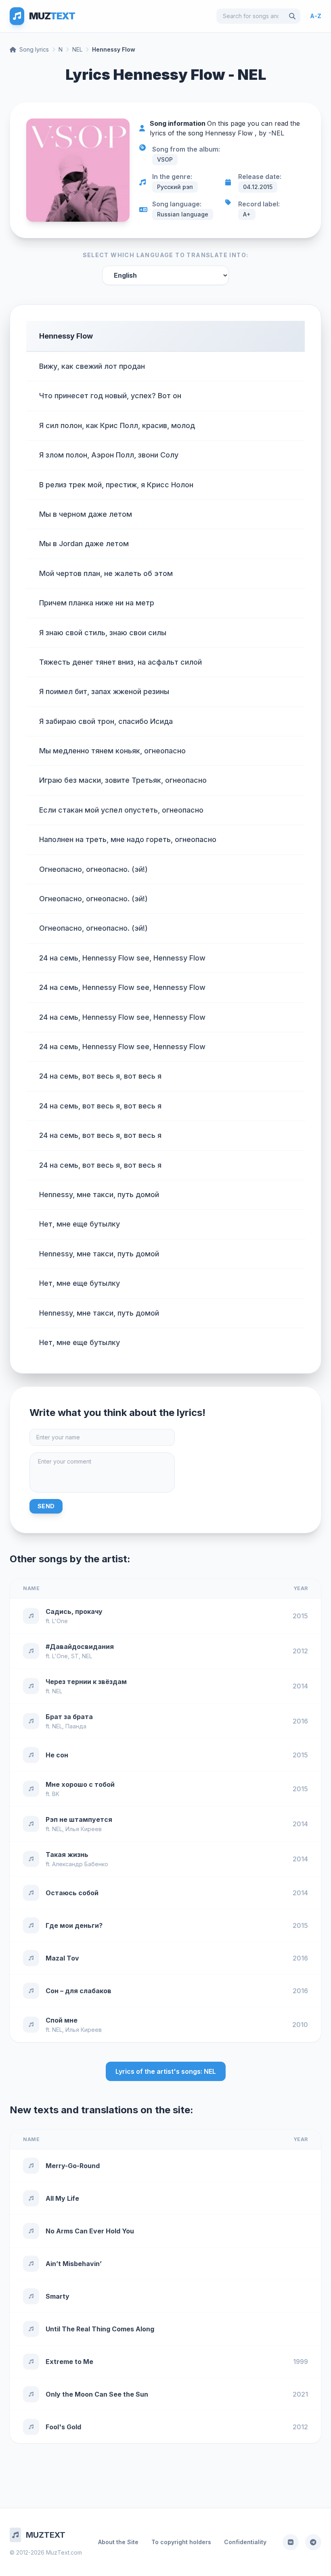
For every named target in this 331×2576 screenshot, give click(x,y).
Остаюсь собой (72, 1893)
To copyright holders (181, 2542)
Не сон (57, 1755)
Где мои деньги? (74, 1925)
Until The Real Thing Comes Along (100, 2329)
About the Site (118, 2542)
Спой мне (62, 2020)
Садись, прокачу (74, 1611)
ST (75, 1656)
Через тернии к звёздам (86, 1682)
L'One (60, 1621)
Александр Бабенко (80, 1864)
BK (56, 1794)
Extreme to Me (69, 2362)
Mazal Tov (62, 1958)
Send (46, 1506)
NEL (77, 49)
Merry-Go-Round (73, 2166)
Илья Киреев (84, 1829)
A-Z (316, 16)
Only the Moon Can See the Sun (97, 2394)
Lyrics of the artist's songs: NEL (166, 2071)
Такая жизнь (67, 1855)
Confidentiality (245, 2542)
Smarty (58, 2296)
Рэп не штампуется (79, 1819)
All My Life (62, 2198)
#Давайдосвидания (80, 1647)
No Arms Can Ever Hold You (90, 2231)
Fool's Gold (63, 2427)
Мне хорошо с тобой (80, 1784)
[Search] (292, 16)
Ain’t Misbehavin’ (74, 2264)
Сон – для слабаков (79, 1991)
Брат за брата (69, 1717)
